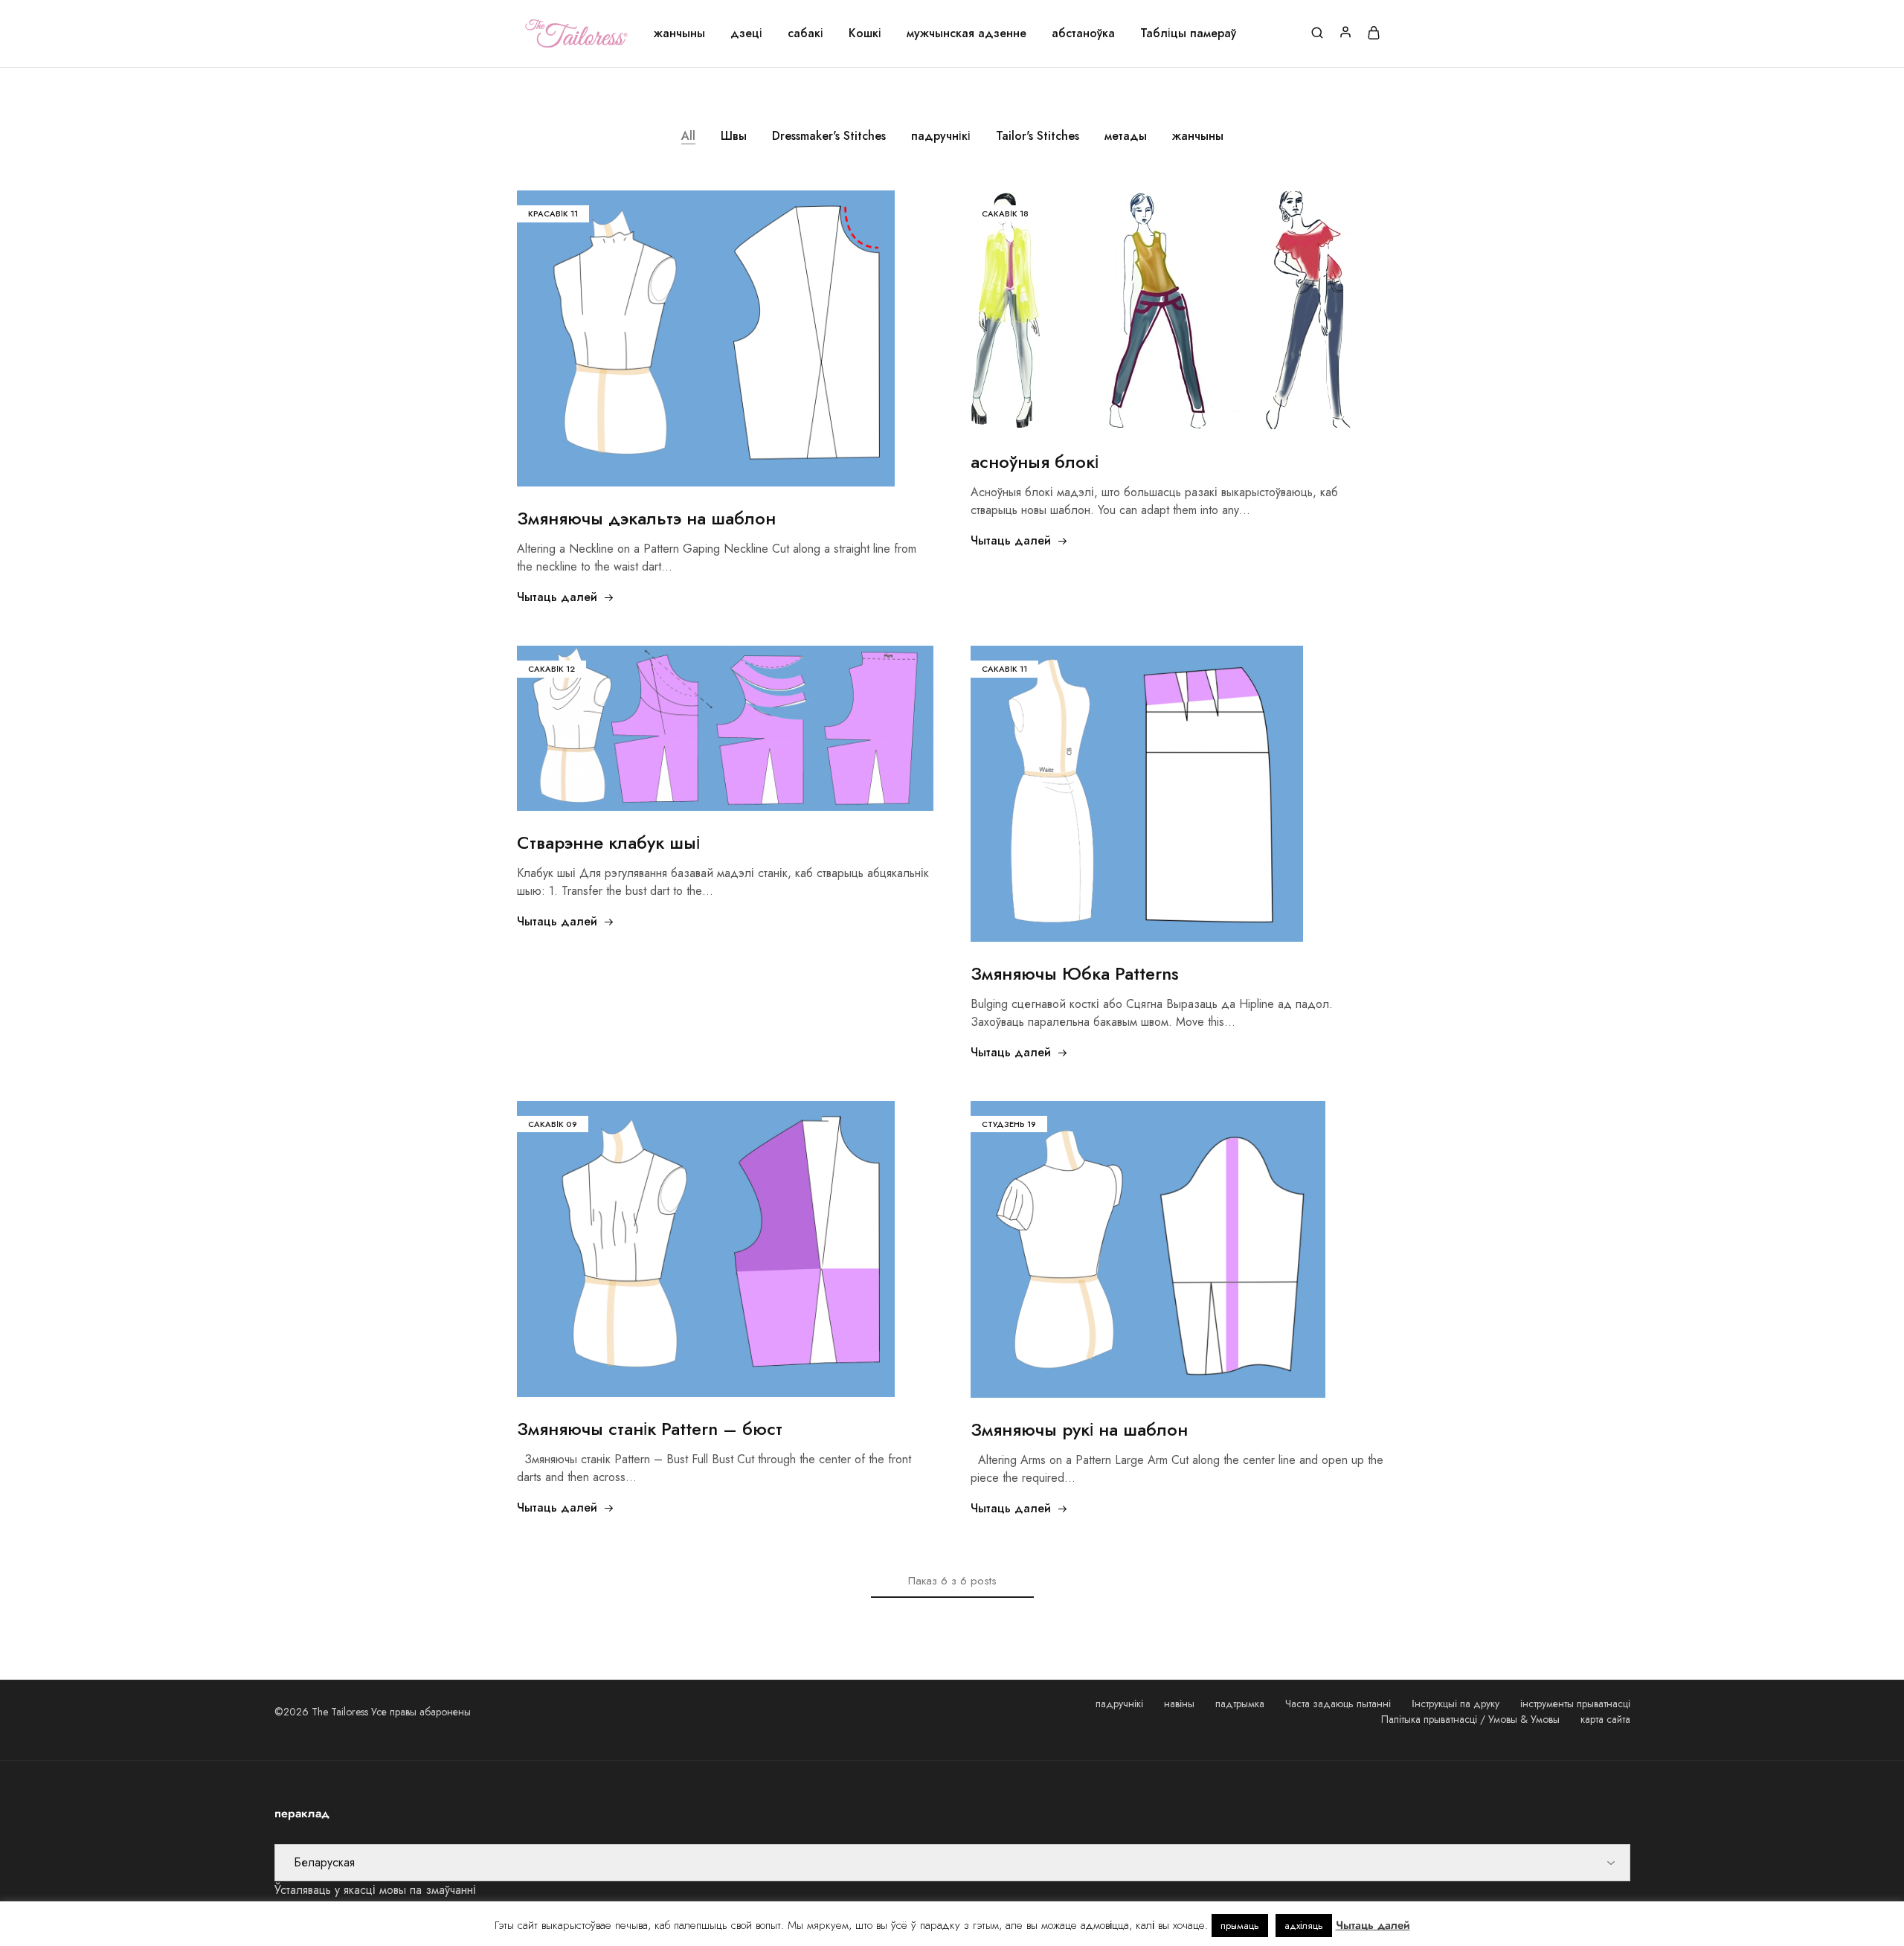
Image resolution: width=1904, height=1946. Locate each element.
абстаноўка (1083, 33)
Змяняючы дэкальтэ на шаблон (646, 518)
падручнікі (941, 136)
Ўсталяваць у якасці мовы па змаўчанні (375, 1890)
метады (1126, 136)
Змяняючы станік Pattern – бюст (650, 1429)
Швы (734, 136)
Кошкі (865, 33)
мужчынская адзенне (967, 33)
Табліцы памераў (1188, 33)
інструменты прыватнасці (1575, 1703)
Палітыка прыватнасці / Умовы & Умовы (1470, 1719)
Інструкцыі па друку (1456, 1703)
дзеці (746, 33)
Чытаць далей (557, 597)
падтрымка (1240, 1703)
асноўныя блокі (1035, 462)
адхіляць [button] (1304, 1926)
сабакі (805, 33)
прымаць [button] (1240, 1926)
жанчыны (679, 33)
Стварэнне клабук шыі (608, 842)
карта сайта (1605, 1719)
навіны (1179, 1703)
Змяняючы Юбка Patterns (1075, 973)
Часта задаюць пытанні (1338, 1703)
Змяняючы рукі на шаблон (1079, 1429)
